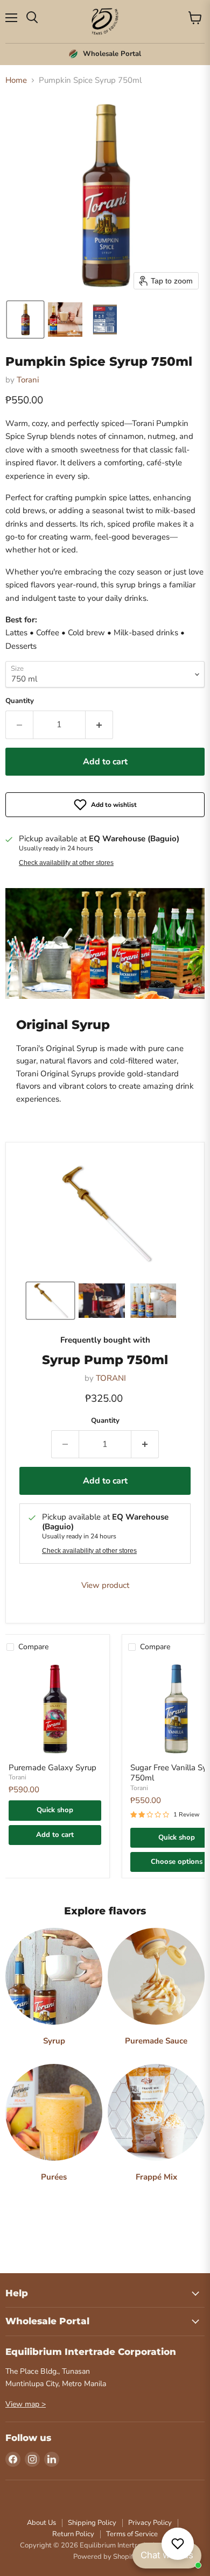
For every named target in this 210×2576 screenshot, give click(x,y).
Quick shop (55, 1810)
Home (16, 80)
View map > (26, 2404)
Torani (28, 380)
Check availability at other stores (66, 863)
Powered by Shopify (105, 2557)
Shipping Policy (92, 2523)
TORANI (111, 1378)
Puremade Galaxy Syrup (52, 1768)
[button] (25, 320)
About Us (41, 2523)
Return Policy (73, 2534)
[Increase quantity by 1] (99, 725)
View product (105, 1585)
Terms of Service (132, 2534)
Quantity (20, 701)
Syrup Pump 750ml (105, 1360)
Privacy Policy (150, 2523)
